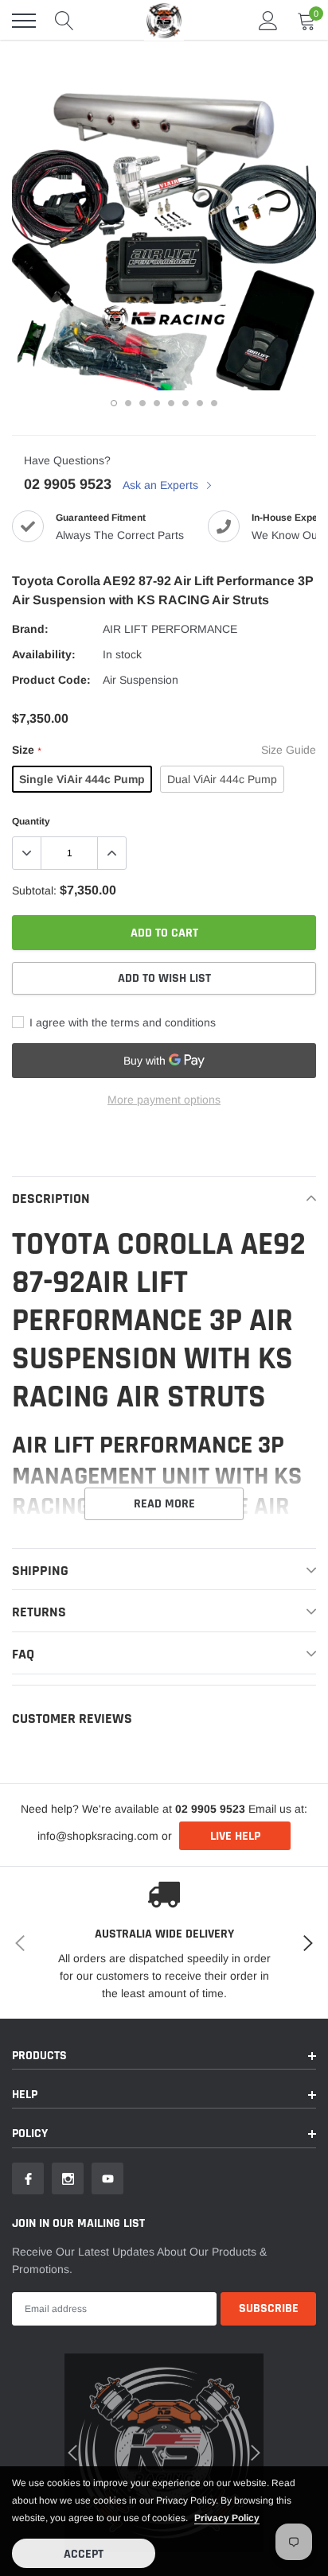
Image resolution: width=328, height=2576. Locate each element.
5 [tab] (171, 403)
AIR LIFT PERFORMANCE (170, 629)
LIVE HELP (235, 1836)
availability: (44, 654)
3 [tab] (143, 403)
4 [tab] (157, 403)
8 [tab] (214, 403)
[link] (28, 2178)
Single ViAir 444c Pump (82, 779)
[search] (64, 21)
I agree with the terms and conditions (121, 1022)
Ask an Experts (162, 485)
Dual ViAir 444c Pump (222, 779)
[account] (268, 21)
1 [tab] (114, 403)
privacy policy (227, 2518)
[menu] (24, 21)
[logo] (164, 20)
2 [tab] (128, 403)
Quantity (31, 821)
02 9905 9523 (68, 484)
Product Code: (51, 680)
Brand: (30, 629)
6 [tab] (185, 403)
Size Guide (289, 750)
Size (26, 750)
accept (84, 2554)
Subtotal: (34, 890)
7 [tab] (200, 403)
